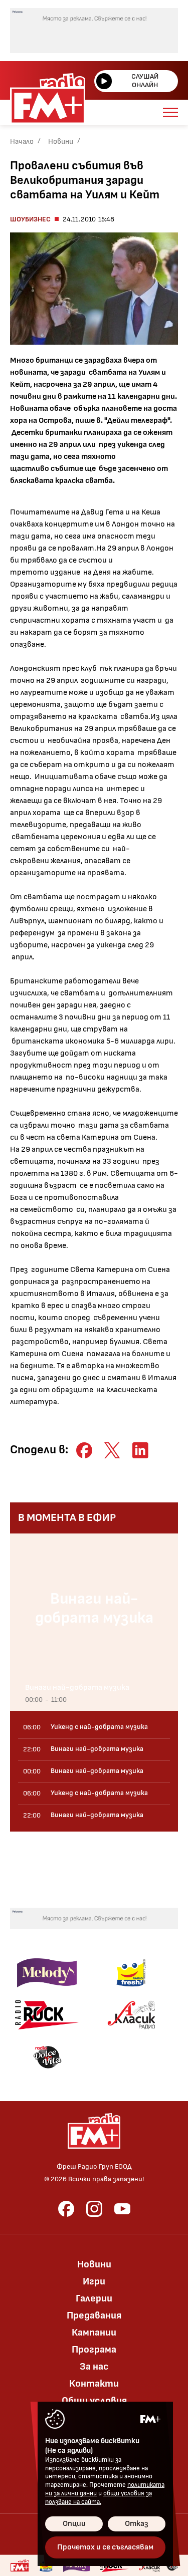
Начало (22, 142)
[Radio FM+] (20, 2565)
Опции (74, 2524)
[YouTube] (122, 2209)
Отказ (137, 2524)
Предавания (94, 2315)
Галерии (94, 2298)
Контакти (94, 2384)
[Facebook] (66, 2209)
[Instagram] (94, 2209)
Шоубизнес (30, 219)
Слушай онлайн (145, 81)
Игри (94, 2281)
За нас (94, 2367)
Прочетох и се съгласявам (105, 2547)
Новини (61, 142)
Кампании (94, 2333)
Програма (94, 2350)
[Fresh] (131, 1973)
